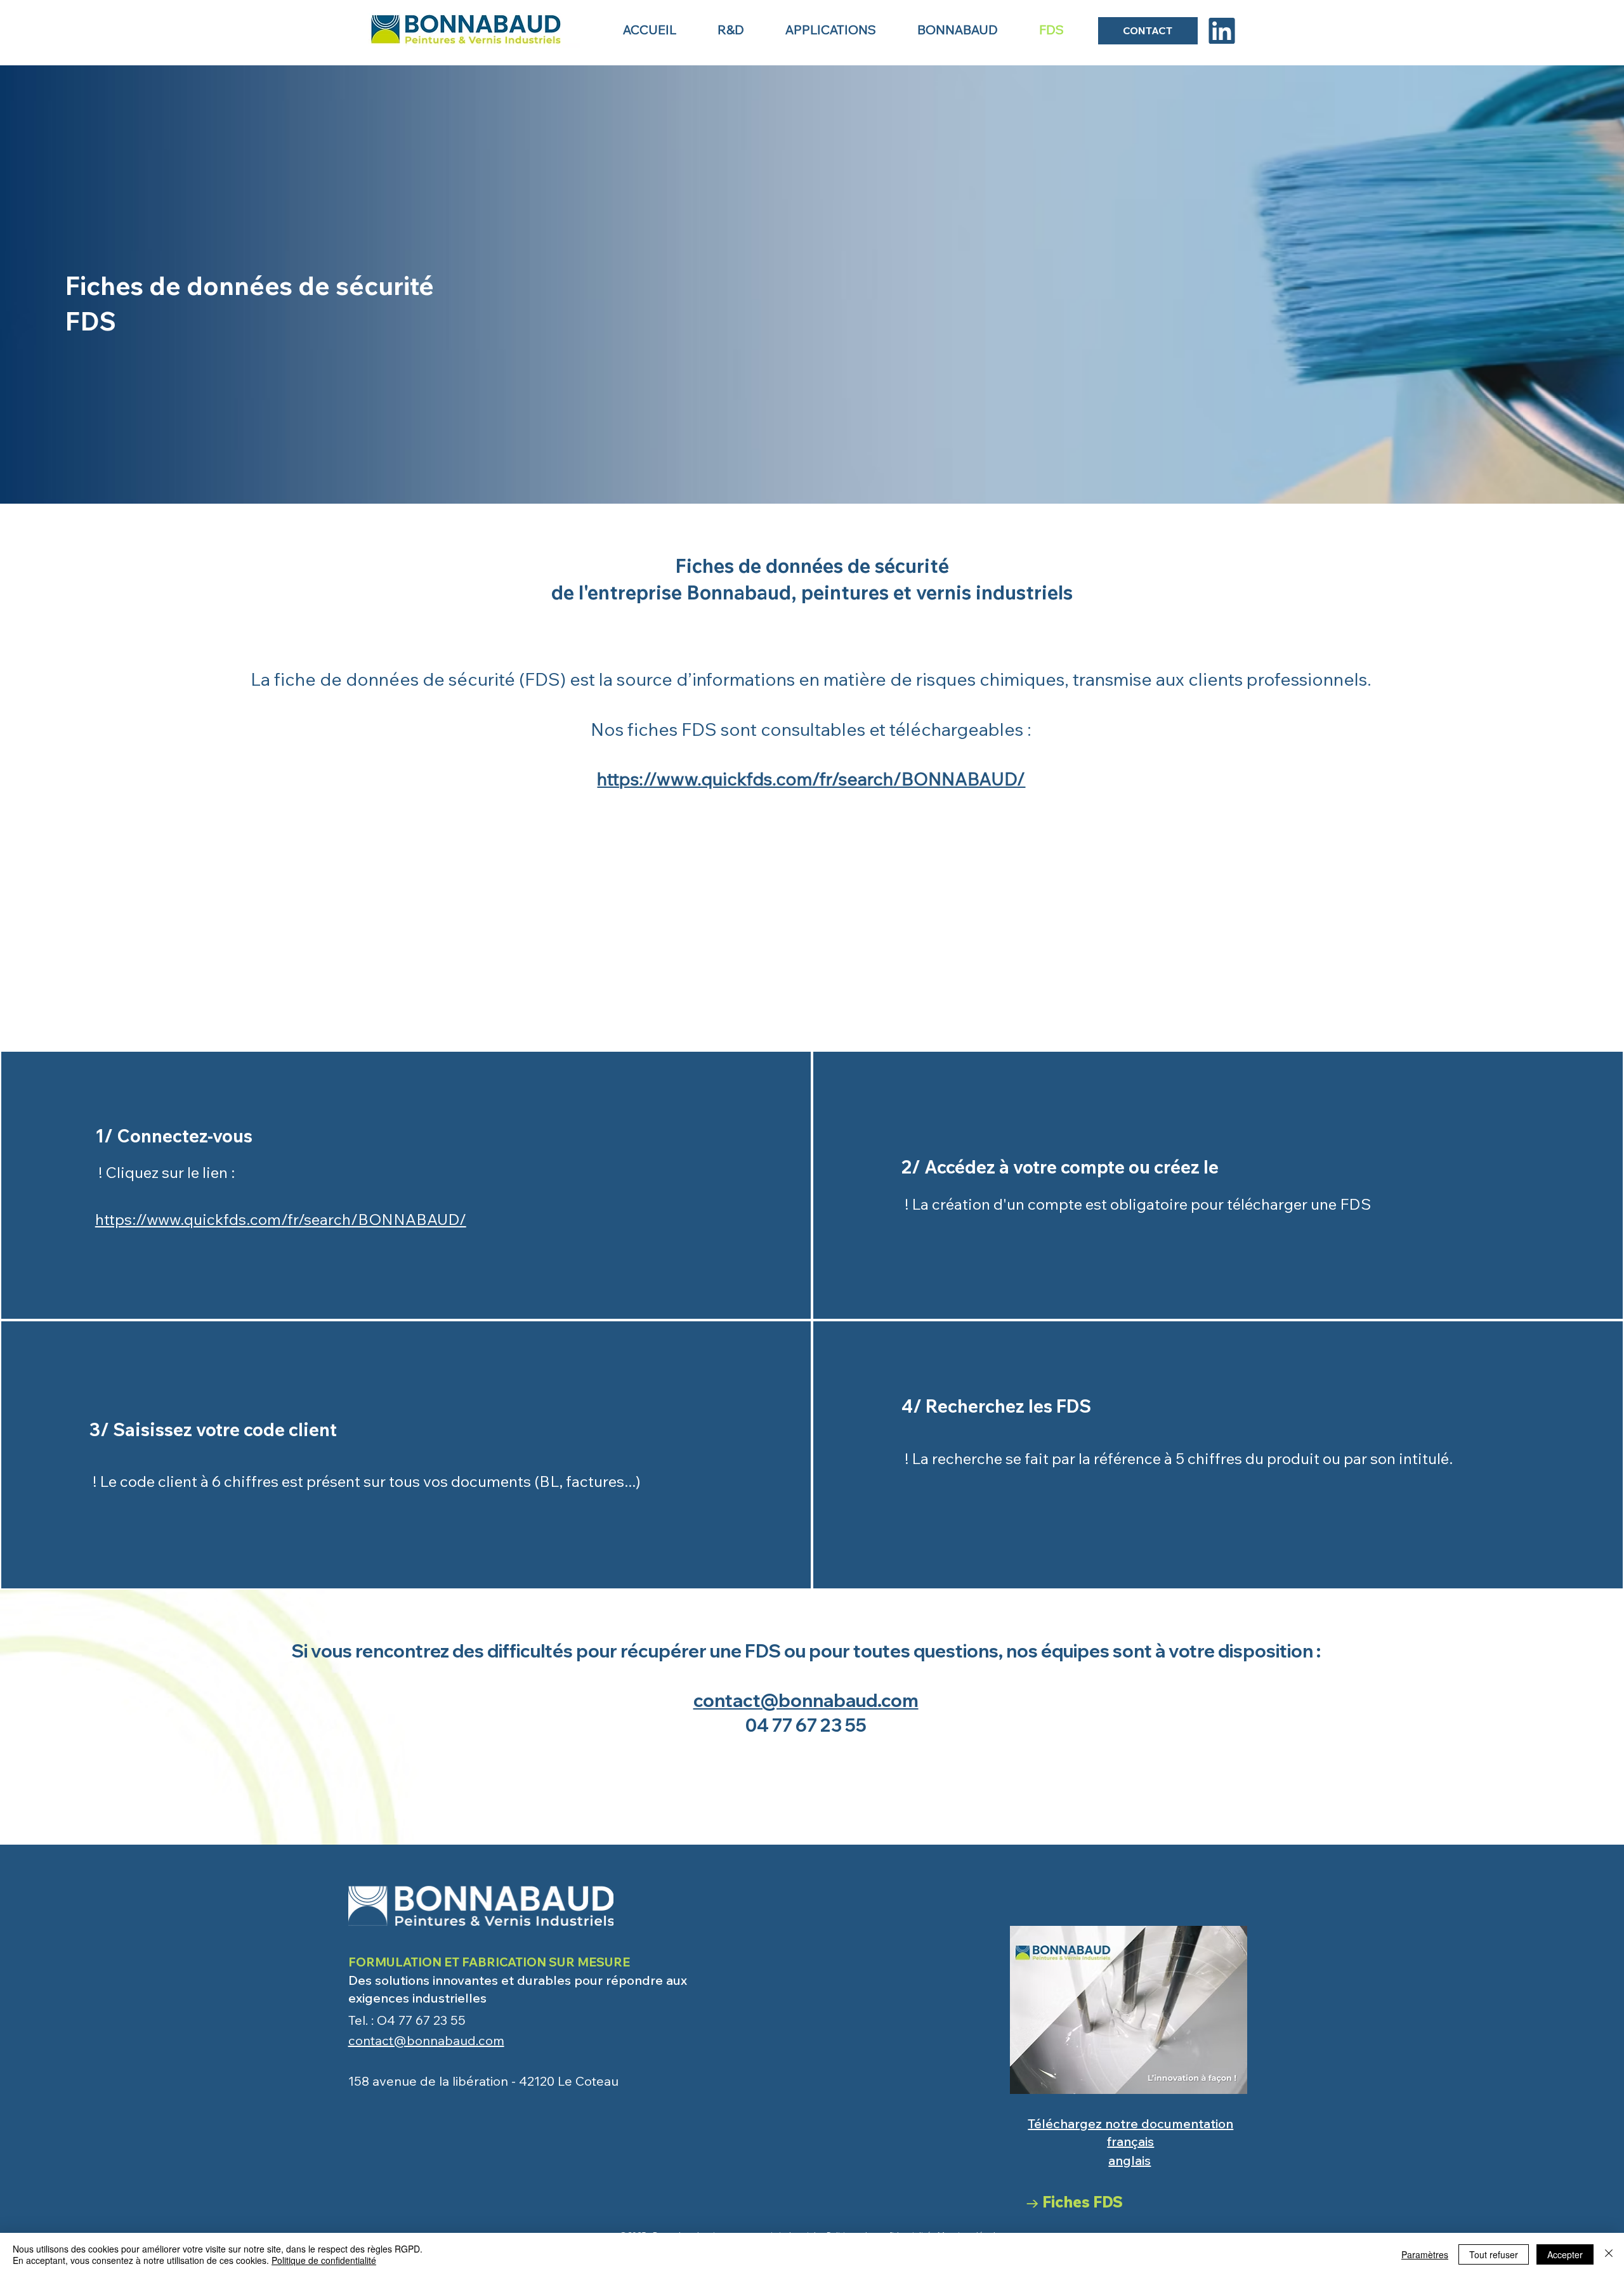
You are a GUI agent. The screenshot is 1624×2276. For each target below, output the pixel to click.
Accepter (1565, 2254)
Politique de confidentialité (324, 2260)
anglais (1130, 2160)
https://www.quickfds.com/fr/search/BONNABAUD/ (811, 779)
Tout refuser (1494, 2254)
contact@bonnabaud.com (806, 1700)
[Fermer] (1609, 2254)
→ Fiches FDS (1074, 2202)
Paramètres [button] (1425, 2254)
